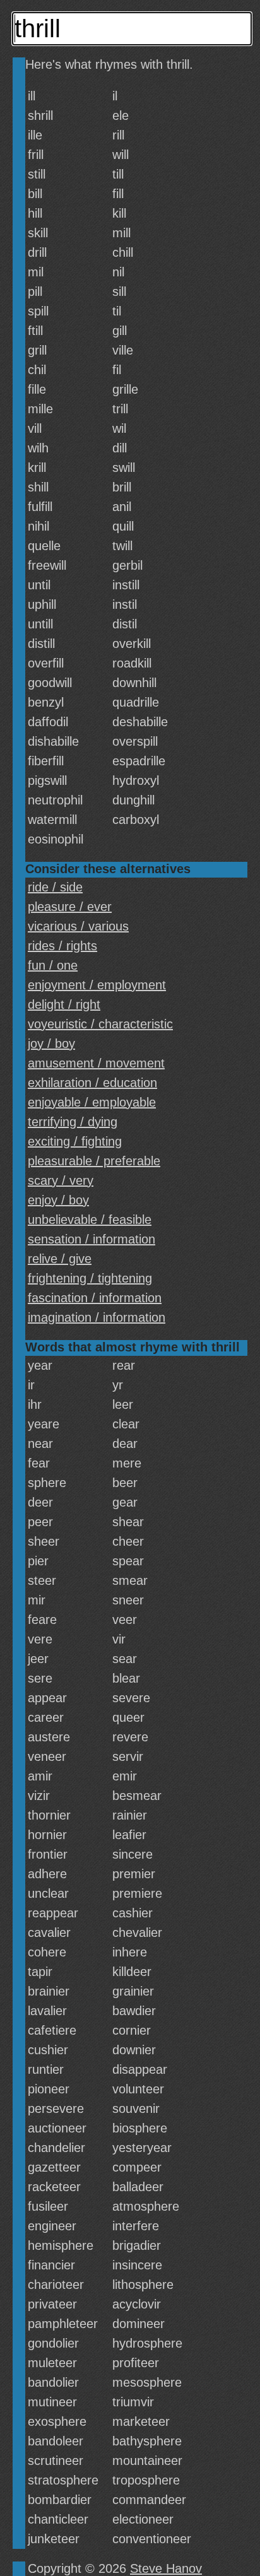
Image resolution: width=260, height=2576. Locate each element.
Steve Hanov (166, 2568)
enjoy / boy (58, 1200)
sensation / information (92, 1239)
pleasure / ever (70, 907)
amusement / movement (96, 1063)
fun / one (53, 965)
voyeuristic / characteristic (100, 1024)
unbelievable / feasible (90, 1220)
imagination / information (97, 1317)
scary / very (61, 1180)
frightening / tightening (90, 1278)
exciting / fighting (75, 1141)
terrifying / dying (73, 1122)
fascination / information (95, 1298)
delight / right (64, 1004)
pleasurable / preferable (94, 1161)
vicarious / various (78, 926)
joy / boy (51, 1044)
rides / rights (62, 946)
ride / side (55, 887)
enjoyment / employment (97, 985)
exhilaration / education (92, 1083)
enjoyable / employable (92, 1102)
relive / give (60, 1259)
